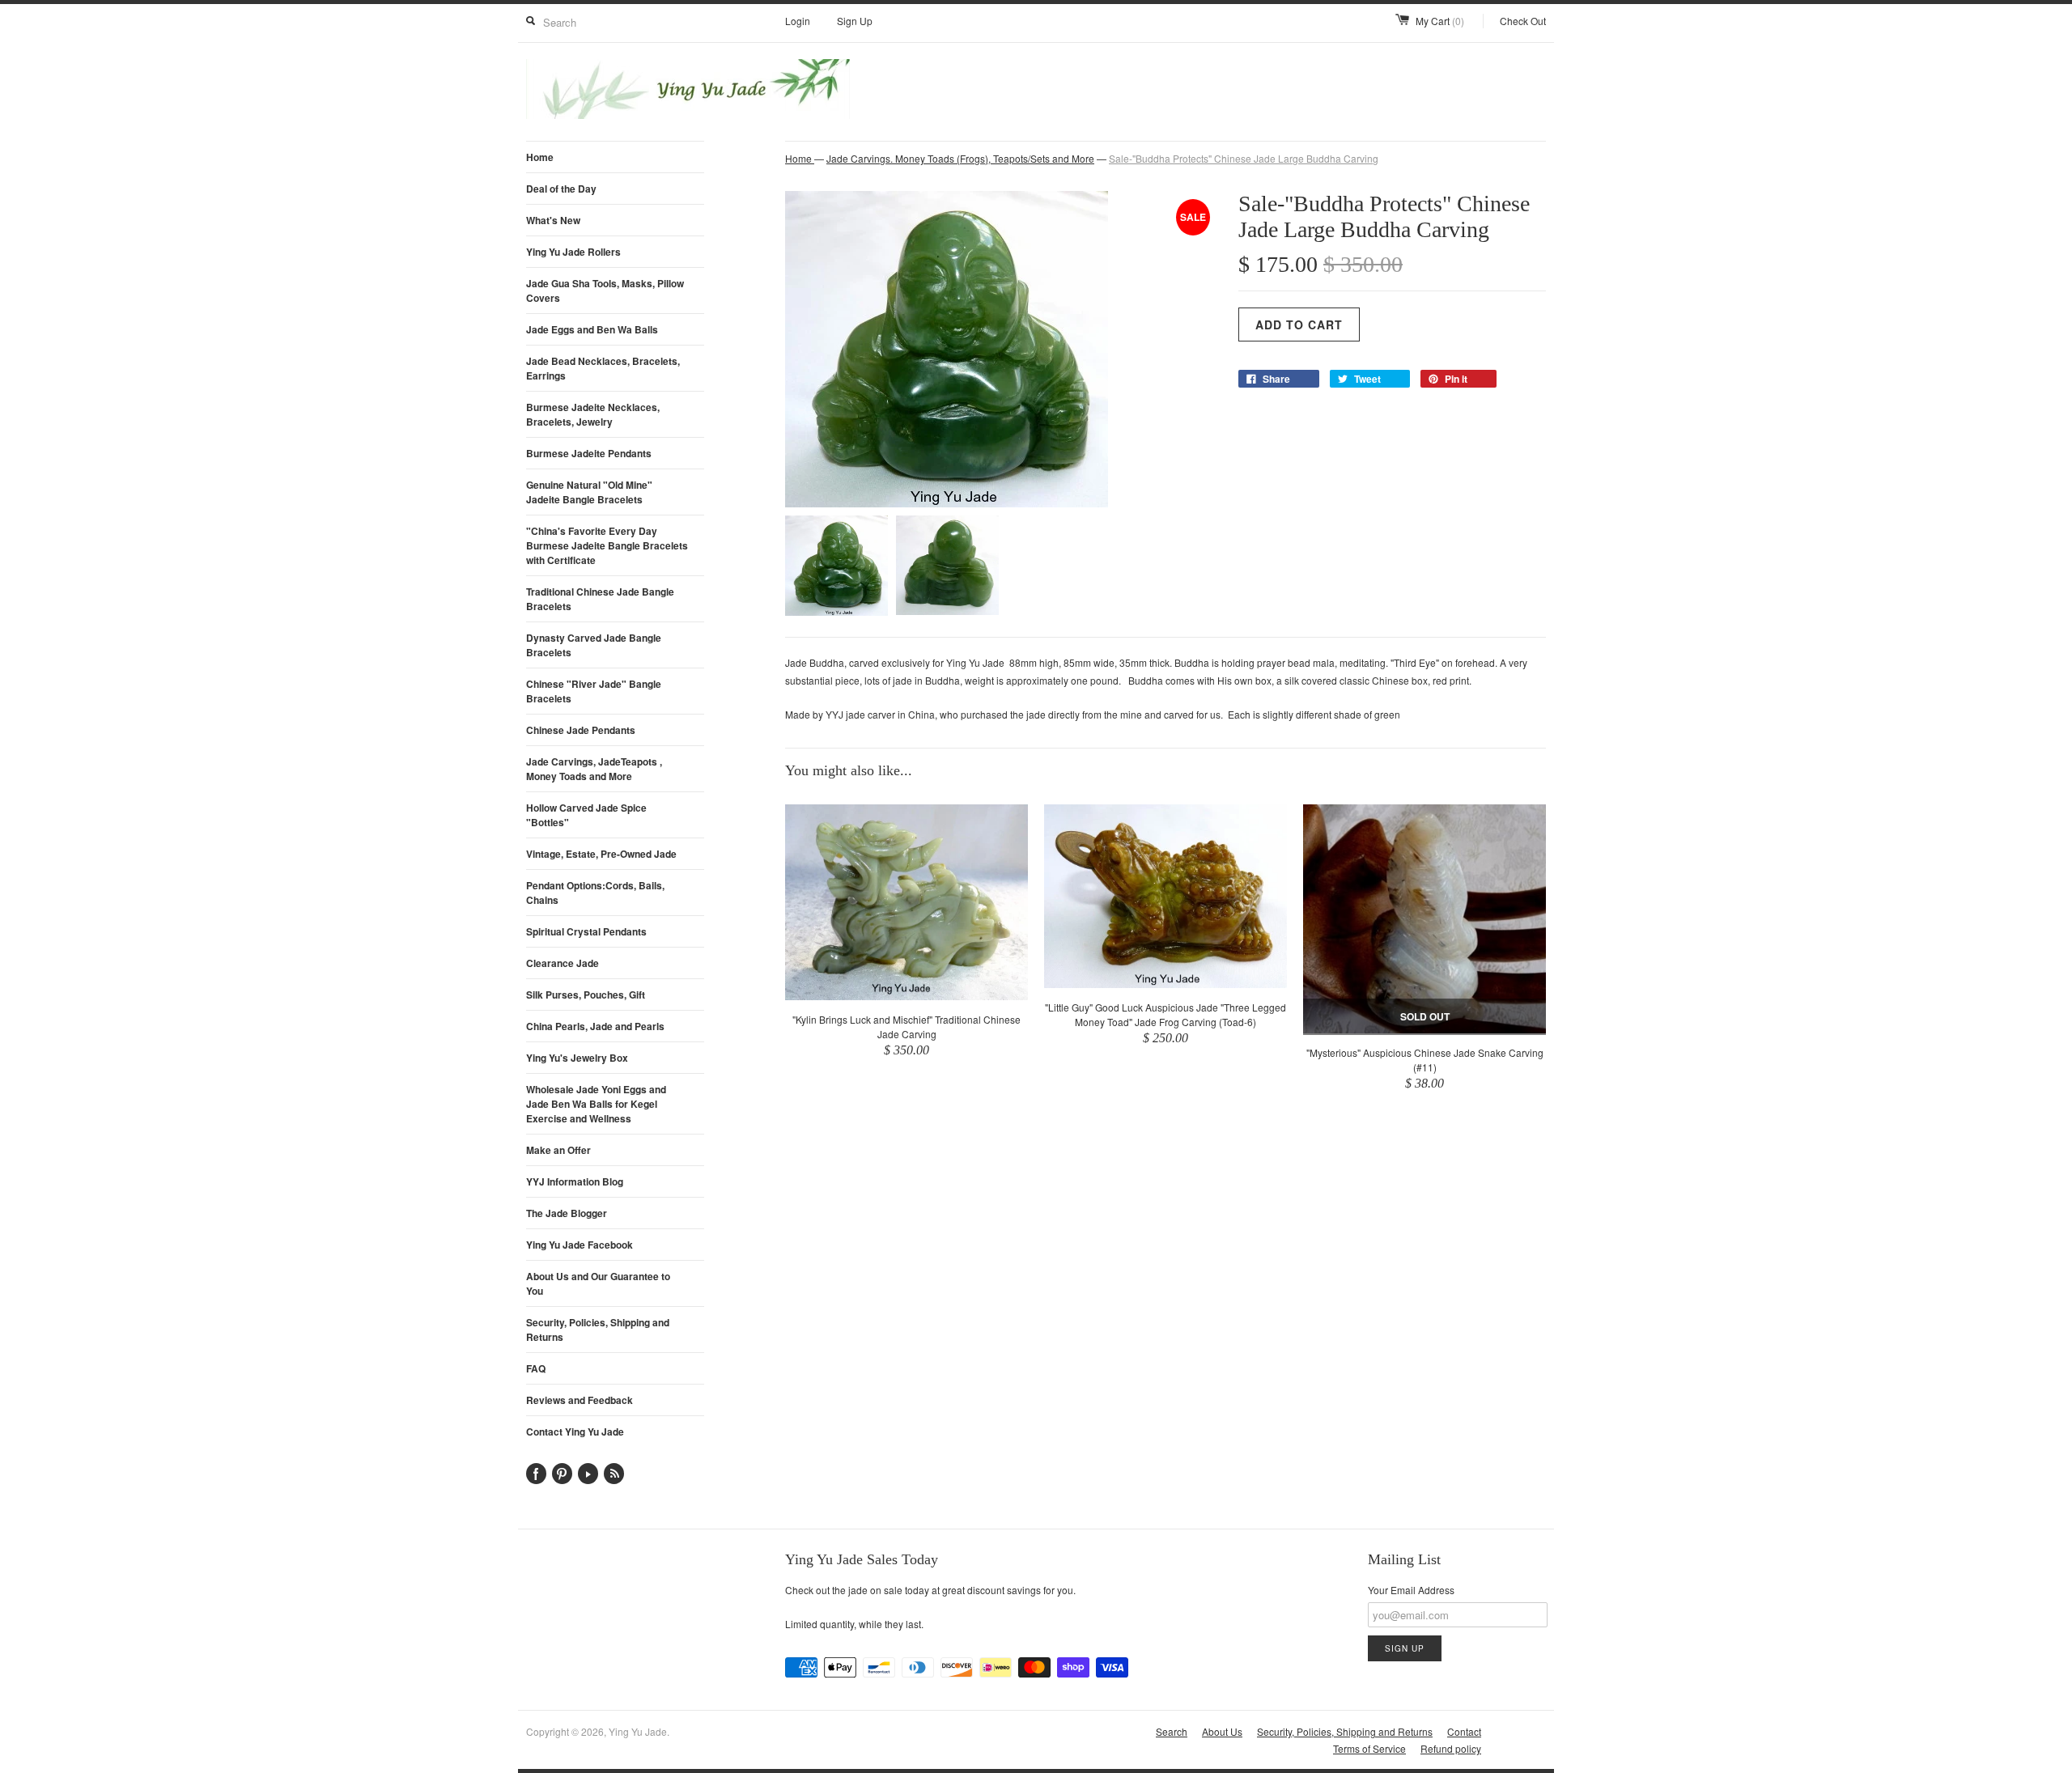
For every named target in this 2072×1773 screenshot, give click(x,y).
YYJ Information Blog (575, 1181)
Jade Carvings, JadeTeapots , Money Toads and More (594, 769)
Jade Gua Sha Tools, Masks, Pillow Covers (605, 291)
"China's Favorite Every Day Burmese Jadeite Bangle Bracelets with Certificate (607, 545)
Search (1172, 1731)
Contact (1464, 1731)
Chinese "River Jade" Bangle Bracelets (594, 691)
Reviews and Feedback (580, 1400)
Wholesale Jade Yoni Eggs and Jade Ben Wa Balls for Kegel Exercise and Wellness (596, 1104)
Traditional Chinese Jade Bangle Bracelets (600, 599)
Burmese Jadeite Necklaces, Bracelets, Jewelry (593, 414)
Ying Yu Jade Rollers (573, 252)
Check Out (1523, 21)
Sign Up (855, 21)
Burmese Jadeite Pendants (589, 453)
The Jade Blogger (567, 1213)
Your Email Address (1411, 1590)
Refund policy (1451, 1748)
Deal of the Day (561, 189)
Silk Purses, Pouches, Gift (586, 995)
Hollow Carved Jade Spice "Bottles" (586, 815)
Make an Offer (558, 1150)
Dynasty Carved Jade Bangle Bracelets (594, 645)
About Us (1222, 1731)
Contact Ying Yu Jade (575, 1432)
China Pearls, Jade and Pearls (595, 1026)
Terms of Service (1369, 1748)
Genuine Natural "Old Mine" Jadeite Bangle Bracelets (589, 492)
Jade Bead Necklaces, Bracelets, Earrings (603, 368)
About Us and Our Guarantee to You (598, 1283)
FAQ (536, 1368)
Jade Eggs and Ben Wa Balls (592, 329)
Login (798, 21)
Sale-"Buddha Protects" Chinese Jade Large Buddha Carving (1244, 158)
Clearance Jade (563, 963)
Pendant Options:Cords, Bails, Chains (595, 893)
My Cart (1440, 21)
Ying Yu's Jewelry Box (577, 1058)
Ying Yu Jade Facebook (580, 1245)
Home (540, 157)
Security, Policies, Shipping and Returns (598, 1330)
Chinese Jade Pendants (581, 730)
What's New (553, 220)
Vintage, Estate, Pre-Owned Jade (601, 854)
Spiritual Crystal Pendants (586, 931)
